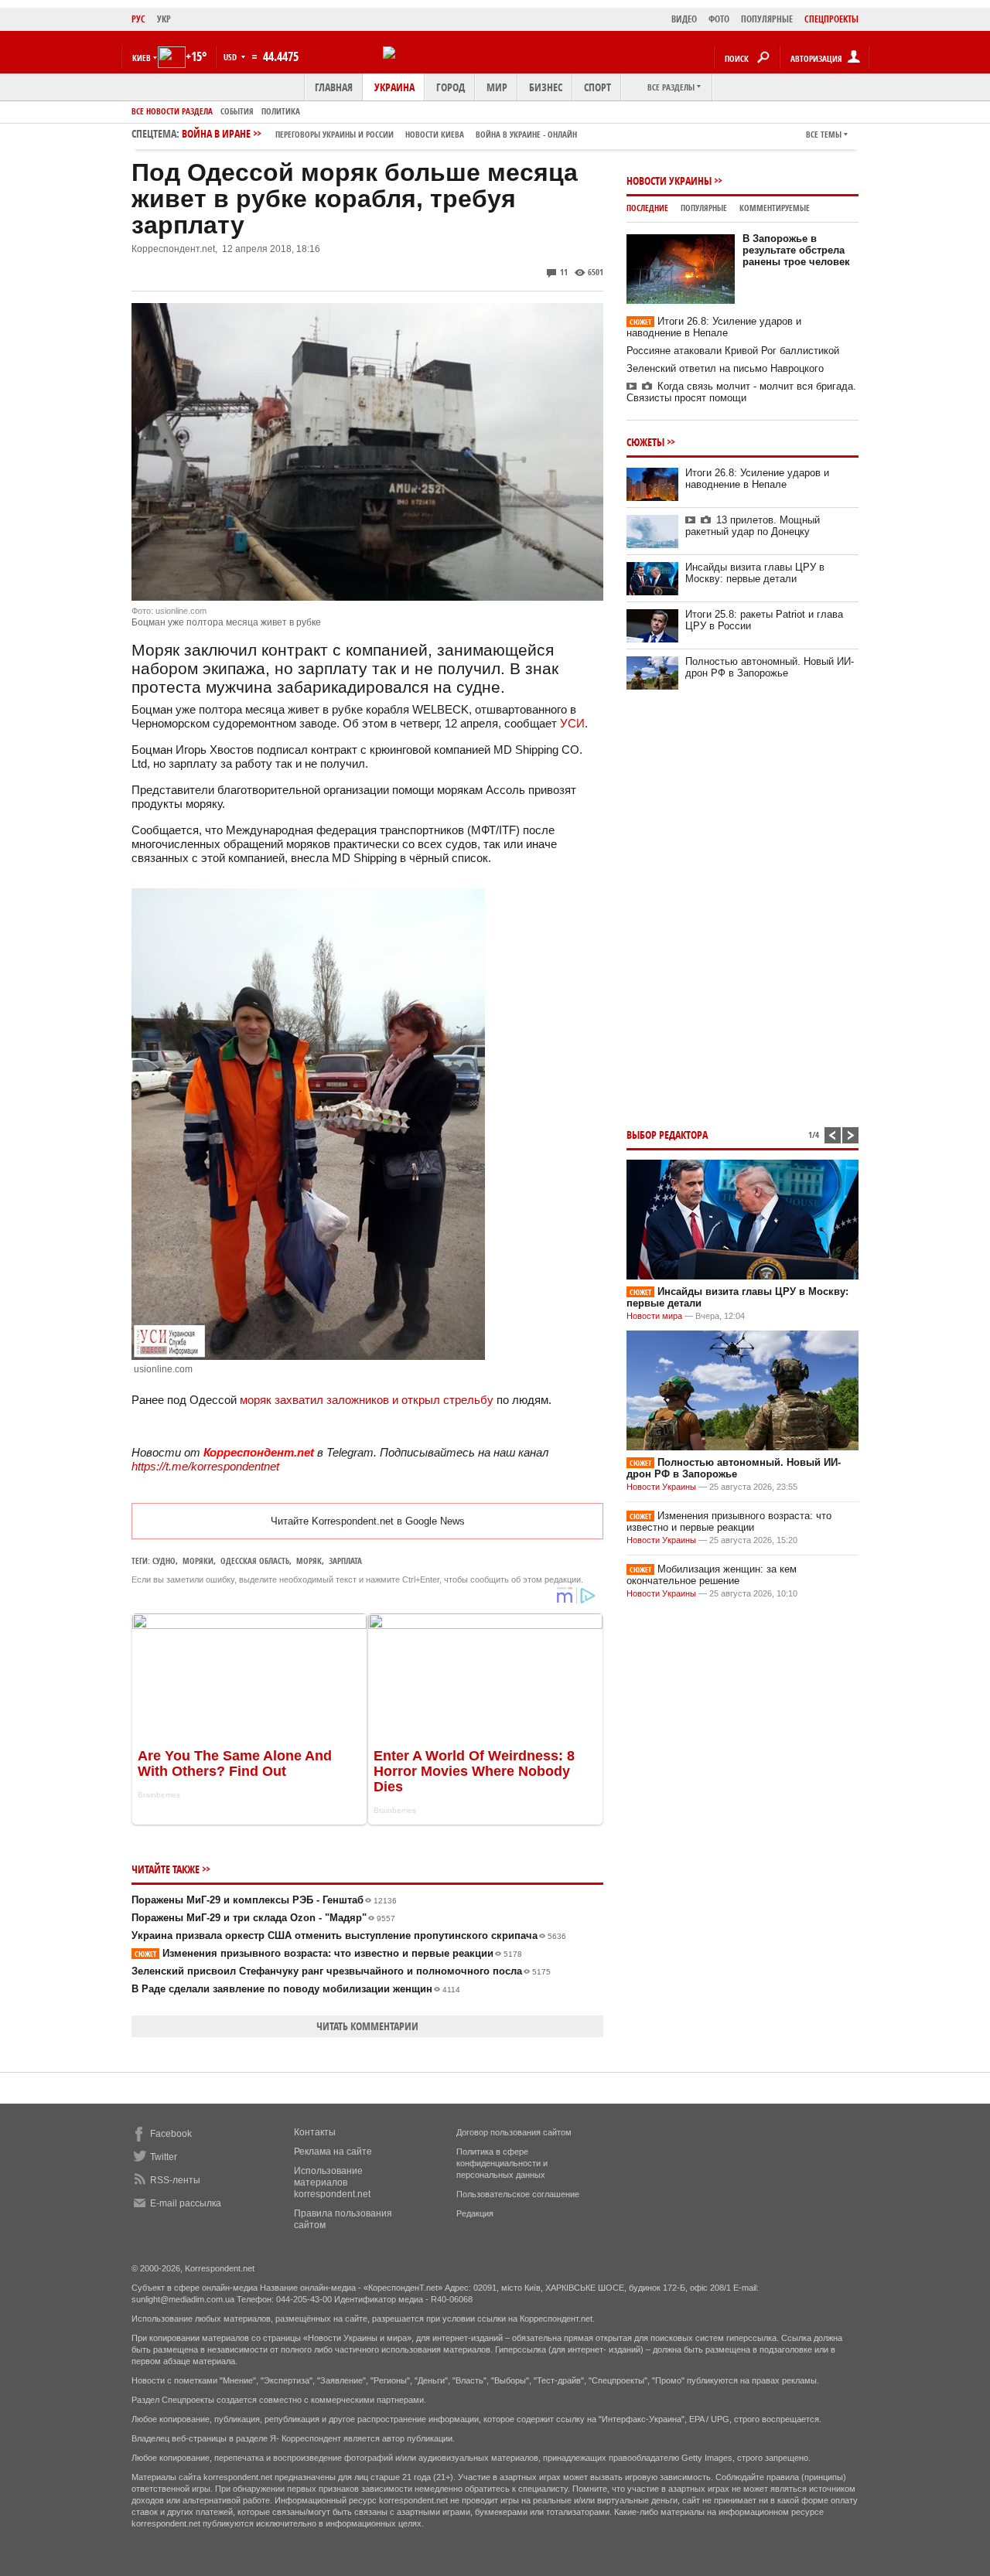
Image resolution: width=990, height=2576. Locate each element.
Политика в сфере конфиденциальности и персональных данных (502, 2163)
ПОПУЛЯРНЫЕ (767, 19)
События (237, 111)
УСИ (572, 723)
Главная (334, 87)
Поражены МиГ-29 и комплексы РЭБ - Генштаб (264, 1900)
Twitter (164, 2157)
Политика (281, 111)
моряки (198, 1561)
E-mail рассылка (186, 2203)
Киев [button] (142, 58)
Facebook (171, 2134)
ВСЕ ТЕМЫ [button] (824, 134)
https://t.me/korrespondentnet (205, 1466)
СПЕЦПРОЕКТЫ (831, 19)
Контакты (315, 2132)
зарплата (345, 1561)
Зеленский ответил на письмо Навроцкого (725, 368)
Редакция (475, 2213)
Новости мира (654, 1316)
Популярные (704, 208)
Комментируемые (775, 208)
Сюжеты (645, 442)
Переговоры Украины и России (335, 134)
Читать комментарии (367, 2026)
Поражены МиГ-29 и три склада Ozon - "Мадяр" (263, 1918)
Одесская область (255, 1561)
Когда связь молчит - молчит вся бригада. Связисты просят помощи (741, 392)
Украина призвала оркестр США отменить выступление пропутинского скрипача (349, 1935)
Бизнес (546, 87)
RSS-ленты (175, 2180)
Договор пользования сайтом (514, 2132)
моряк (309, 1561)
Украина (394, 87)
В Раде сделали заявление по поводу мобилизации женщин (296, 1989)
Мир (497, 87)
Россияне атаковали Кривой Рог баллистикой (733, 351)
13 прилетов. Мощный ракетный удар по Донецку (753, 526)
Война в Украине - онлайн (526, 134)
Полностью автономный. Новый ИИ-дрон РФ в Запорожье (770, 667)
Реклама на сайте (333, 2152)
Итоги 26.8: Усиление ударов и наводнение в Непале (714, 327)
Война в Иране (379, 133)
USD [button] (231, 57)
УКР (164, 19)
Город (451, 87)
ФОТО (719, 19)
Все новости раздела (172, 111)
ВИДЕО (684, 19)
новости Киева (435, 134)
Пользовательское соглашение (518, 2194)
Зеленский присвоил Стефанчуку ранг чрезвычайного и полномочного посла (341, 1971)
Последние (647, 208)
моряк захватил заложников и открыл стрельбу (367, 1400)
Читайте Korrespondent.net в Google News (368, 1521)
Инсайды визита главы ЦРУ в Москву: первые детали (755, 573)
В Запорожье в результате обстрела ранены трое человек (796, 250)
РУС (138, 19)
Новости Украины (669, 181)
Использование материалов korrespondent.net (332, 2182)
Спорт (597, 87)
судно (164, 1561)
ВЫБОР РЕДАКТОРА (667, 1135)
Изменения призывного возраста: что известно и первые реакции (328, 1953)
